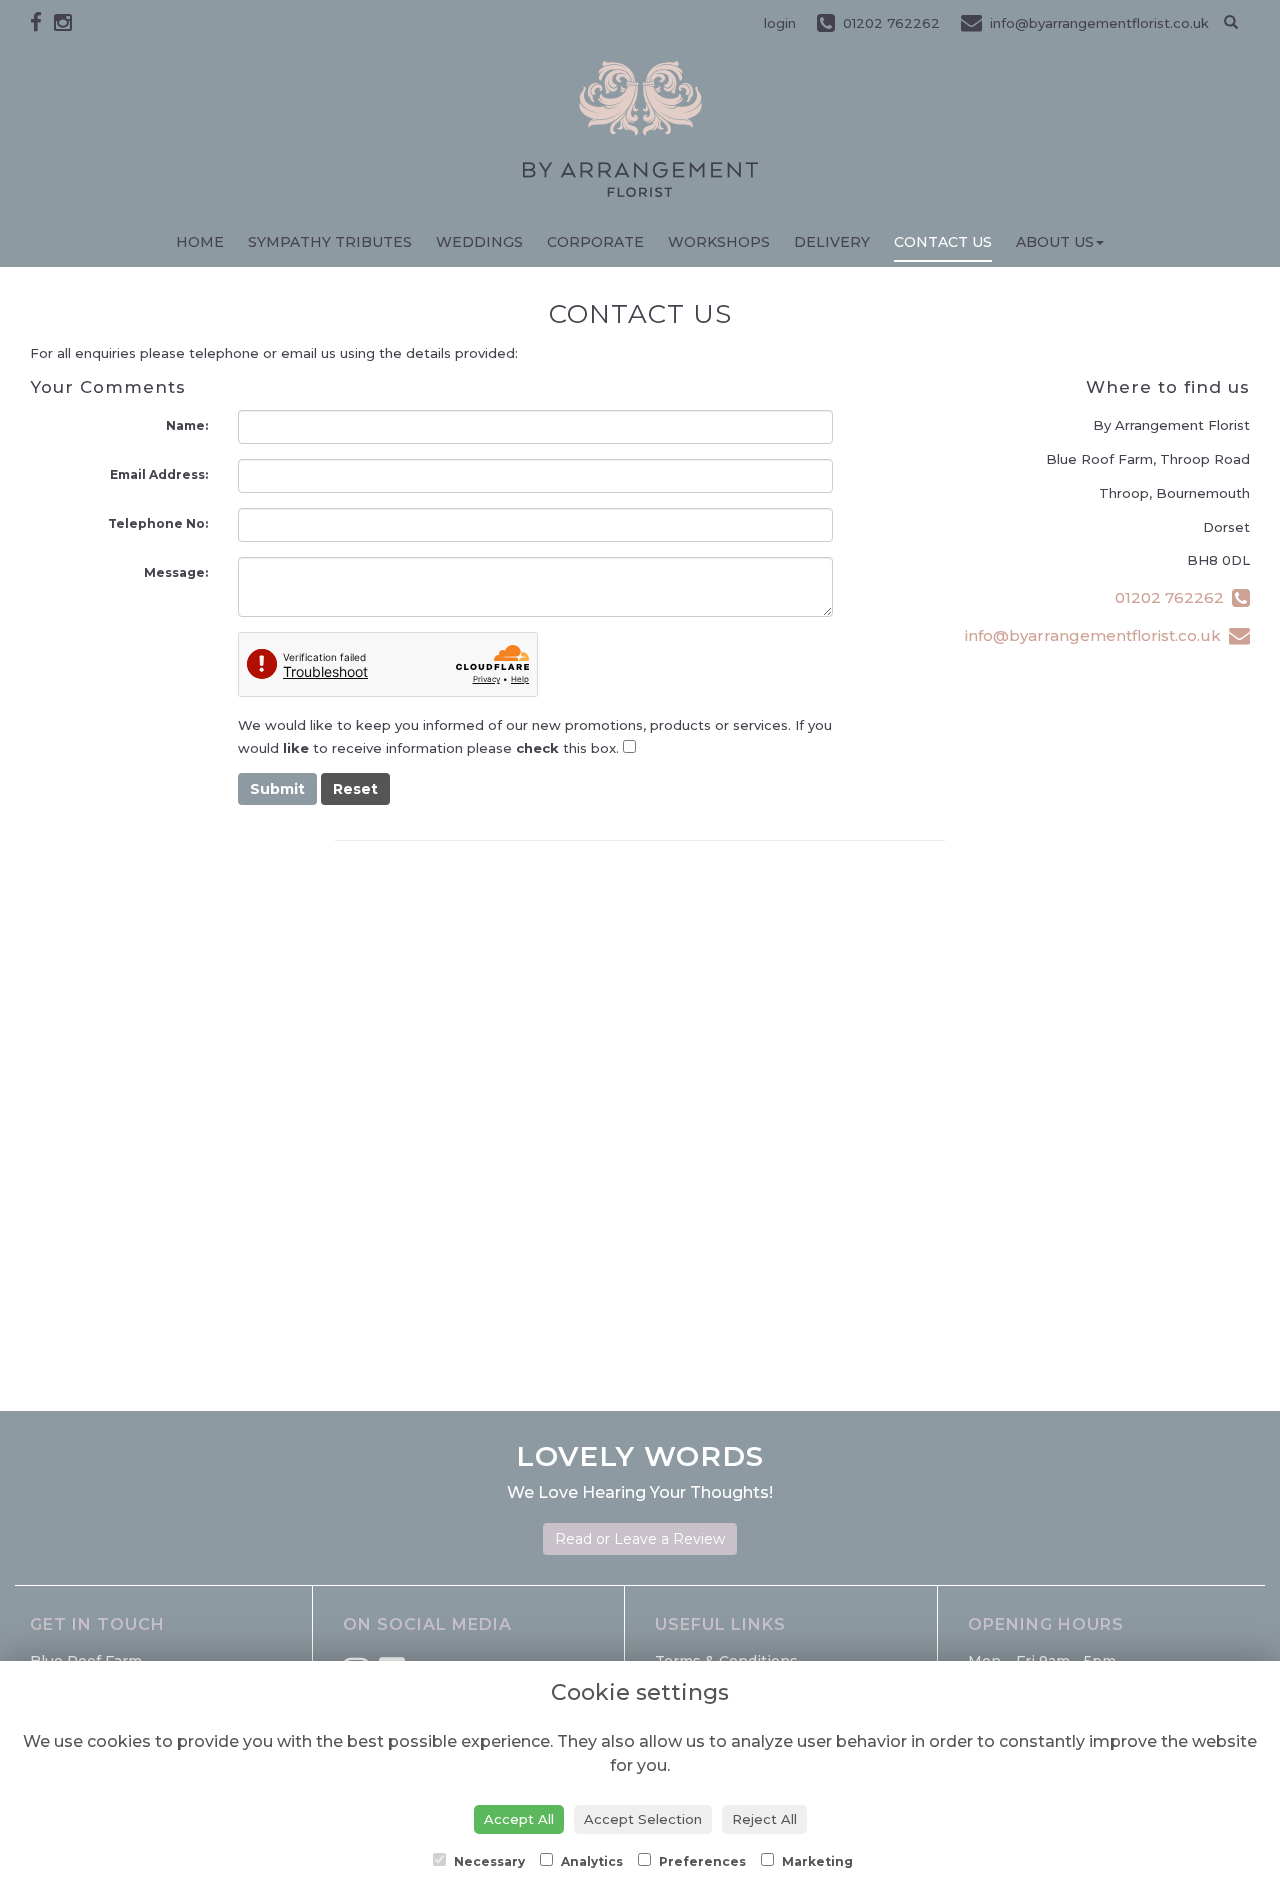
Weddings (479, 242)
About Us (1055, 242)
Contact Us (943, 242)
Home (200, 242)
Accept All (519, 1819)
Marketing (816, 1861)
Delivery (832, 242)
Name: (187, 425)
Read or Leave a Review (640, 1539)
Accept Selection (643, 1819)
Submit (277, 789)
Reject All (764, 1819)
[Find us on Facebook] (42, 22)
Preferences (701, 1861)
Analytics (590, 1861)
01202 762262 (1173, 597)
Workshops (719, 242)
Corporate (595, 242)
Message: (176, 572)
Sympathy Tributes (330, 242)
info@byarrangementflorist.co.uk (1097, 635)
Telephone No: (158, 523)
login (780, 23)
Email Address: (159, 474)
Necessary (488, 1861)
